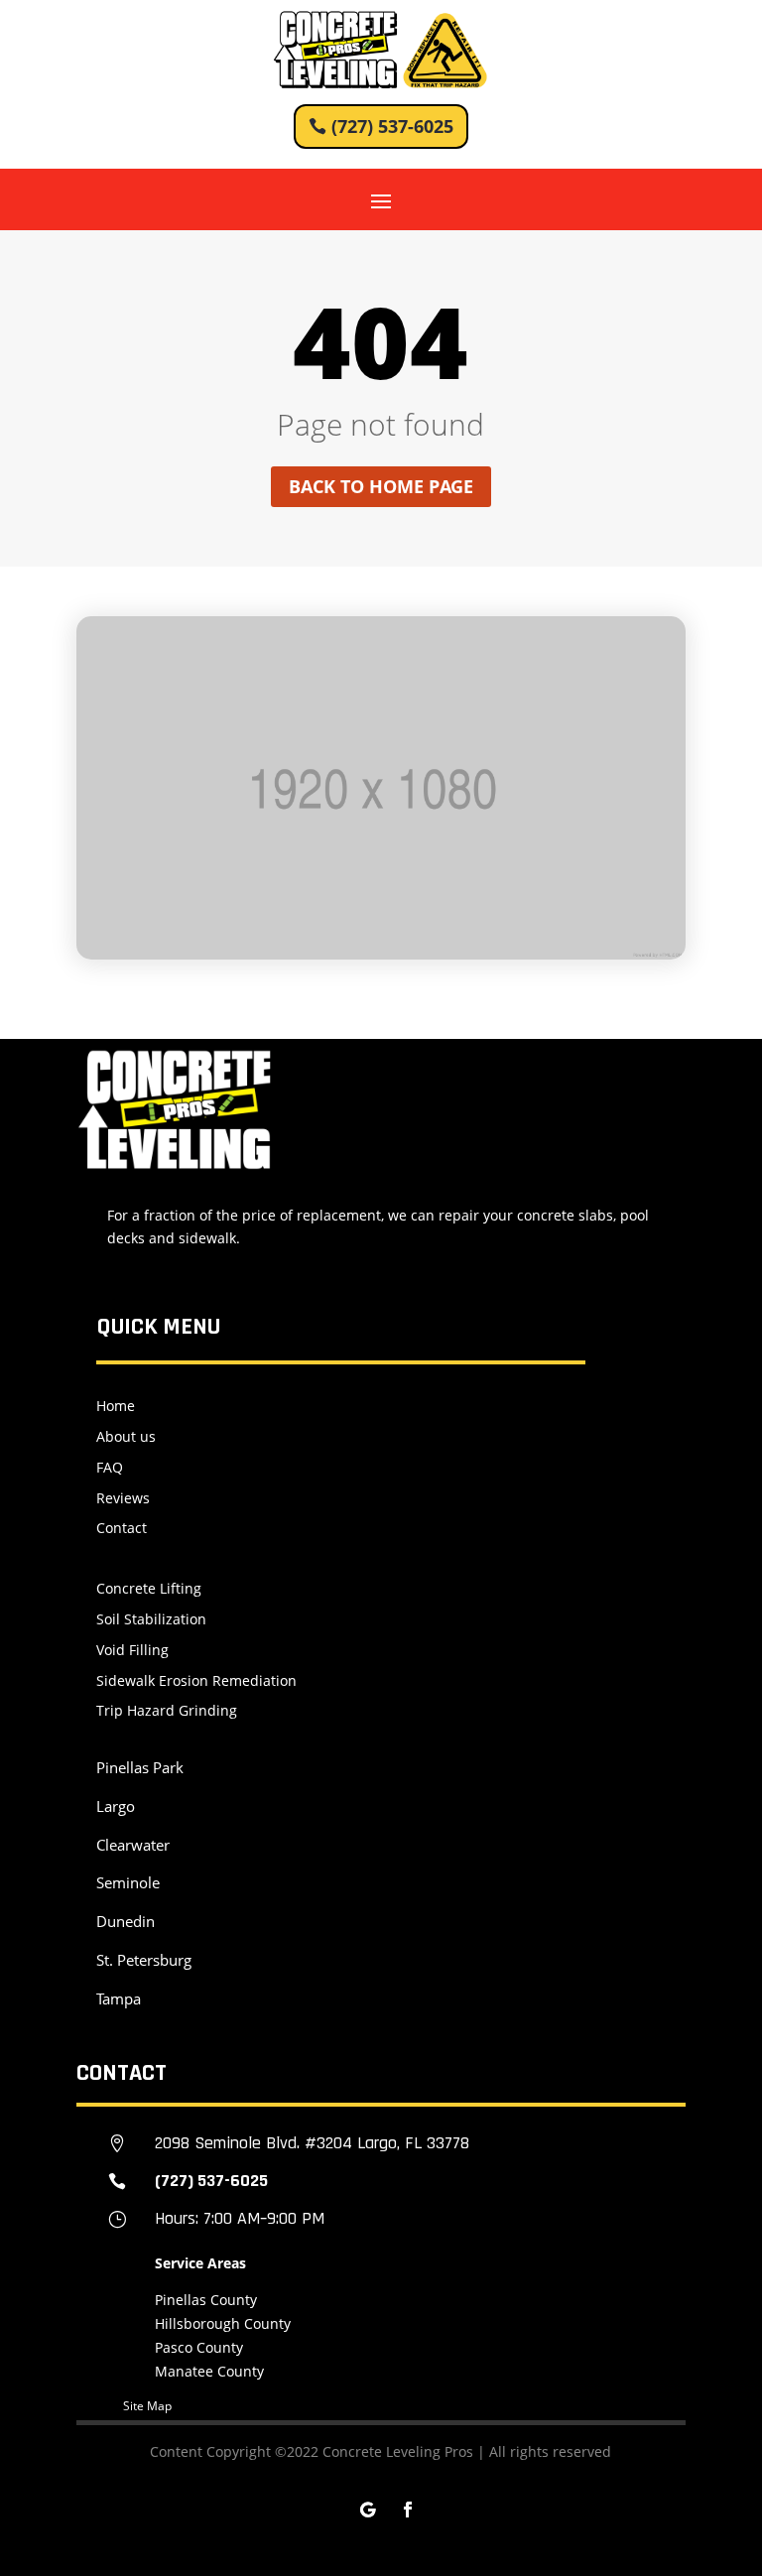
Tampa (119, 1998)
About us (126, 1436)
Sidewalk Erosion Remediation (196, 1680)
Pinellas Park (140, 1767)
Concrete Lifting (149, 1588)
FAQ (110, 1467)
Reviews (123, 1498)
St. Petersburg (144, 1960)
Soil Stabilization (151, 1619)
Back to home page (381, 486)
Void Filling (132, 1650)
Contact (122, 1528)
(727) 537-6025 (392, 126)
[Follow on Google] (368, 2510)
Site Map (147, 2406)
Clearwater (133, 1845)
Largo (116, 1806)
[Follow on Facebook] (408, 2510)
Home (116, 1406)
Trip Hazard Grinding (167, 1710)
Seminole (128, 1882)
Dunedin (126, 1921)
